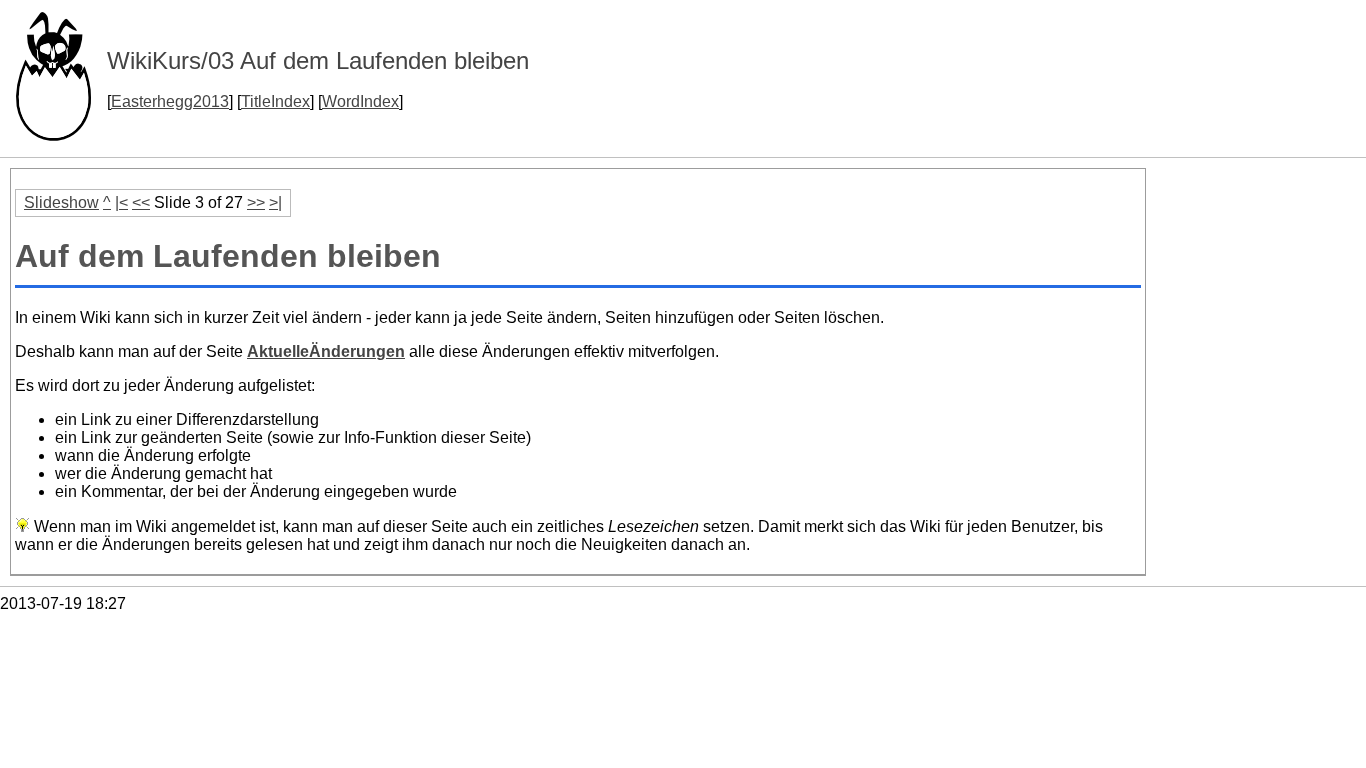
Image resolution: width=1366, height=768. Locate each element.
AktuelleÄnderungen (326, 351)
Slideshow (61, 202)
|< (121, 202)
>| (275, 202)
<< (141, 202)
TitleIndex (275, 101)
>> (256, 202)
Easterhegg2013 (170, 101)
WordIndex (360, 101)
